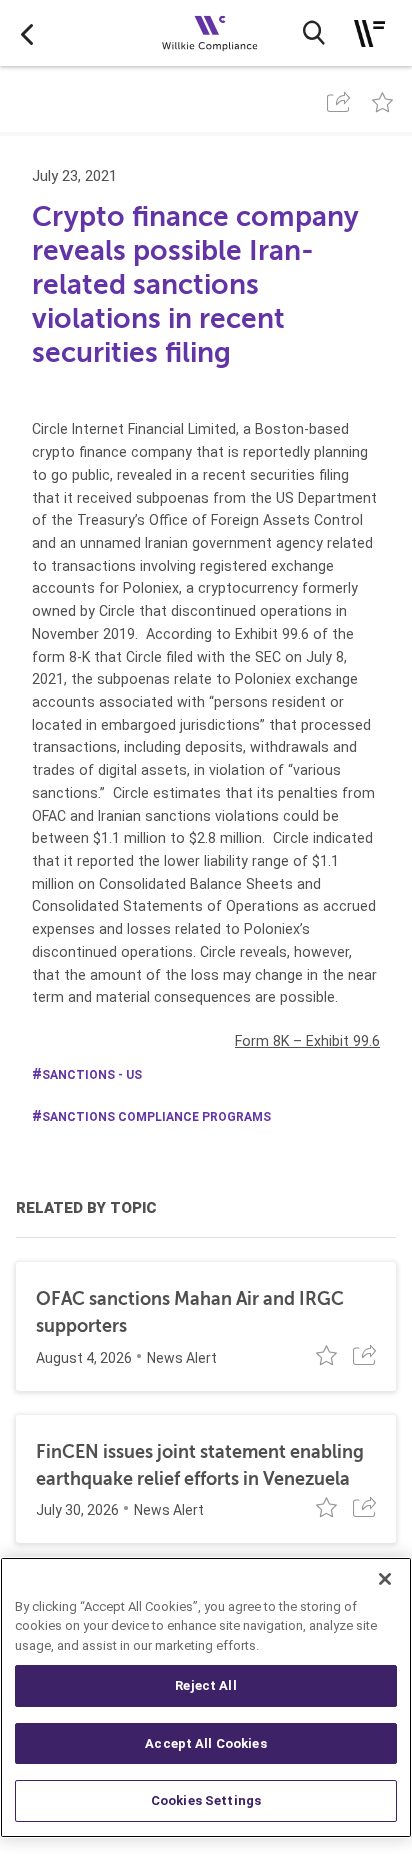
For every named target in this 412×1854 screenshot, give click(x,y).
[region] (206, 1697)
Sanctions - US (92, 1075)
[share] (338, 102)
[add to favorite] (382, 102)
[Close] (385, 1579)
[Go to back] (27, 33)
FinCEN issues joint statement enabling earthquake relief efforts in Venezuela (200, 1465)
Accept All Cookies (205, 1743)
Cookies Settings (206, 1800)
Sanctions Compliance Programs (156, 1117)
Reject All (205, 1685)
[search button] (314, 33)
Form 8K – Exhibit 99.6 (307, 1041)
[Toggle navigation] (369, 33)
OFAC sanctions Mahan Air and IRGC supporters (190, 1312)
